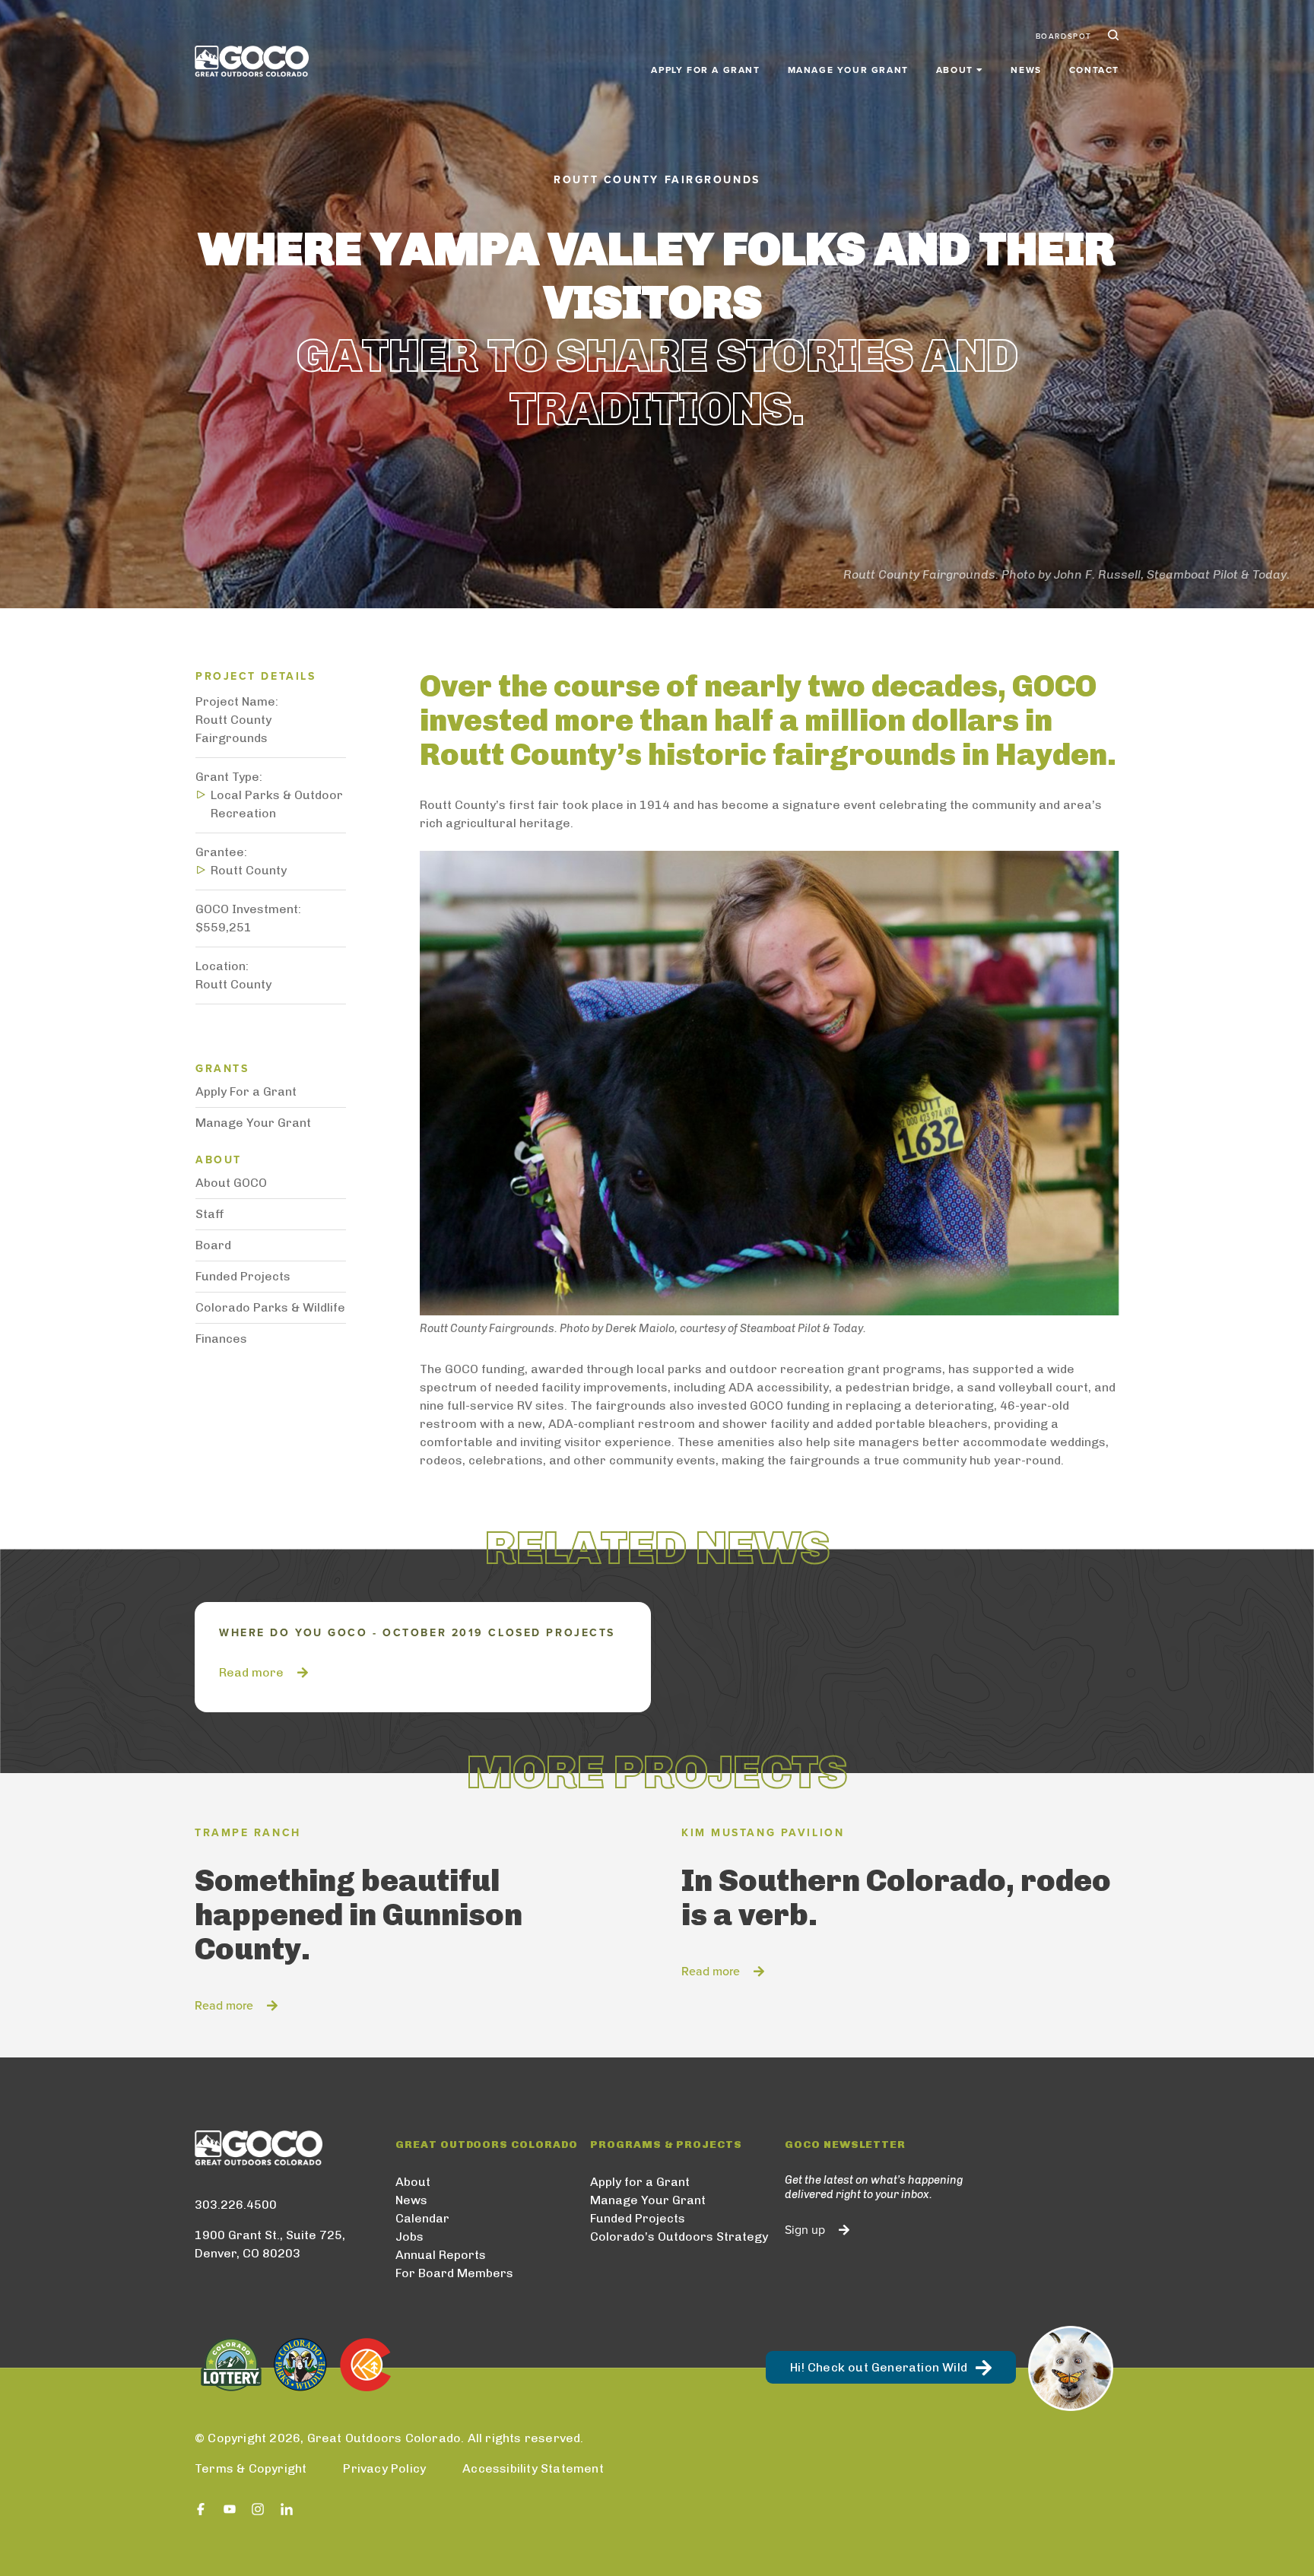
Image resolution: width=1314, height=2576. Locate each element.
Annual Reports (441, 2255)
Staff (210, 1214)
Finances (221, 1339)
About (413, 2182)
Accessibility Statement (533, 2468)
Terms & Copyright (251, 2468)
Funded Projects (243, 1276)
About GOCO (231, 1183)
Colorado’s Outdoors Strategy (679, 2237)
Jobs (409, 2237)
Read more (251, 1672)
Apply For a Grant (246, 1091)
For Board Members (454, 2273)
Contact (1094, 70)
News (1026, 70)
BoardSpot (1064, 36)
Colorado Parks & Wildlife (270, 1307)
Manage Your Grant (848, 70)
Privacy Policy (384, 2468)
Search (1112, 36)
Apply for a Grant (705, 70)
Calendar (422, 2218)
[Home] (252, 61)
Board (213, 1245)
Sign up (805, 2230)
